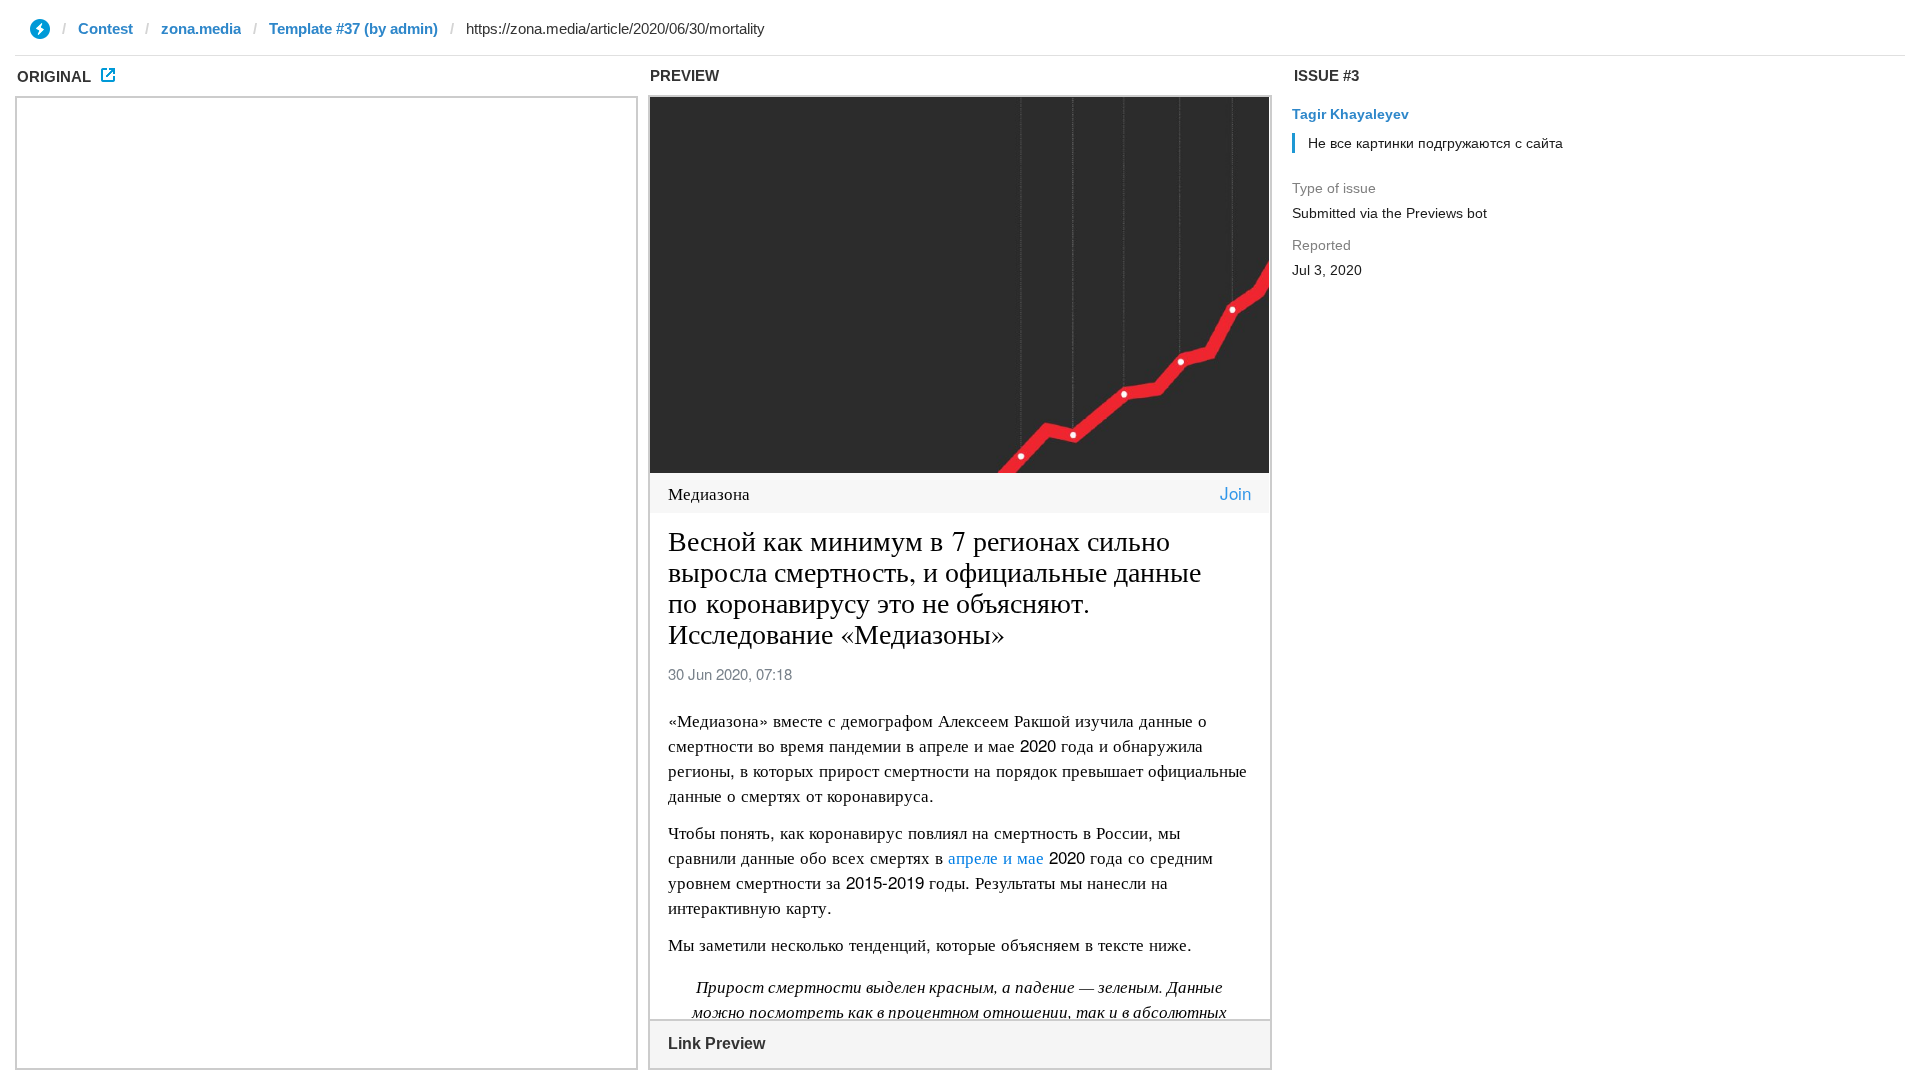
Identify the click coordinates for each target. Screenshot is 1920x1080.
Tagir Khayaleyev (1350, 114)
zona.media (201, 28)
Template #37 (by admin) (353, 28)
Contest (105, 28)
